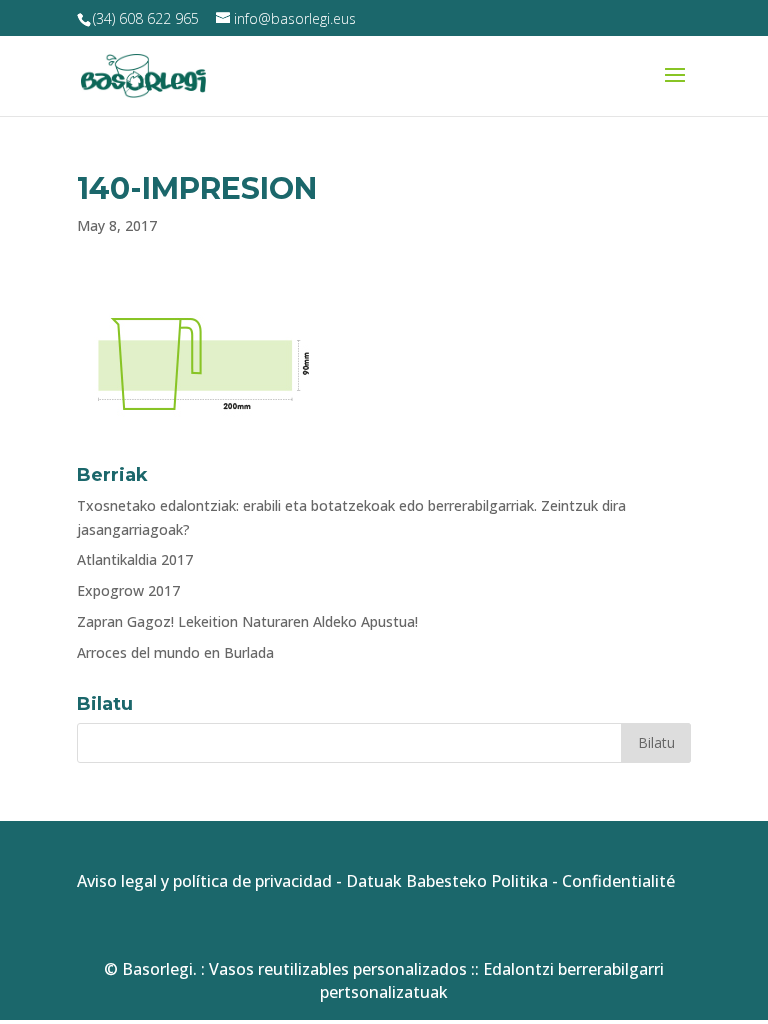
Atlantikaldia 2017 (135, 559)
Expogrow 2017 (128, 590)
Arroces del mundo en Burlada (175, 652)
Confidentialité (618, 881)
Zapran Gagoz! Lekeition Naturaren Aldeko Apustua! (247, 621)
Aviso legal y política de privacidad (204, 881)
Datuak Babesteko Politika (447, 881)
